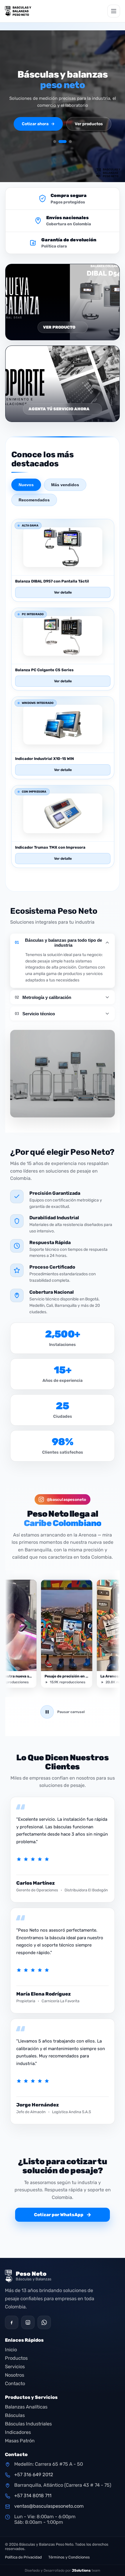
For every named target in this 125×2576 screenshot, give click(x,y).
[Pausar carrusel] (47, 1712)
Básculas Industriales (28, 2424)
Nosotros (15, 2375)
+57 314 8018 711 (33, 2496)
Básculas (15, 2415)
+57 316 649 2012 (34, 2475)
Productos (16, 2358)
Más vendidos (65, 485)
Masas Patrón (20, 2441)
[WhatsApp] (44, 2322)
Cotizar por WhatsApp (63, 2215)
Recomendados (34, 500)
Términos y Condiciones (69, 2557)
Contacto (15, 2384)
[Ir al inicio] (18, 11)
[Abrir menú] (114, 11)
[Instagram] (28, 2322)
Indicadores (18, 2432)
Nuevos (26, 485)
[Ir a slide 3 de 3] (70, 142)
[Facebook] (12, 2322)
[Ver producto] (63, 568)
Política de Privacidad (23, 2557)
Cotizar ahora (38, 124)
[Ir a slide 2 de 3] (63, 142)
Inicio (11, 2350)
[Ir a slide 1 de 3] (55, 142)
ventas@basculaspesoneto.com (49, 2506)
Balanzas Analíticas (26, 2407)
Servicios (15, 2367)
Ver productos (89, 124)
